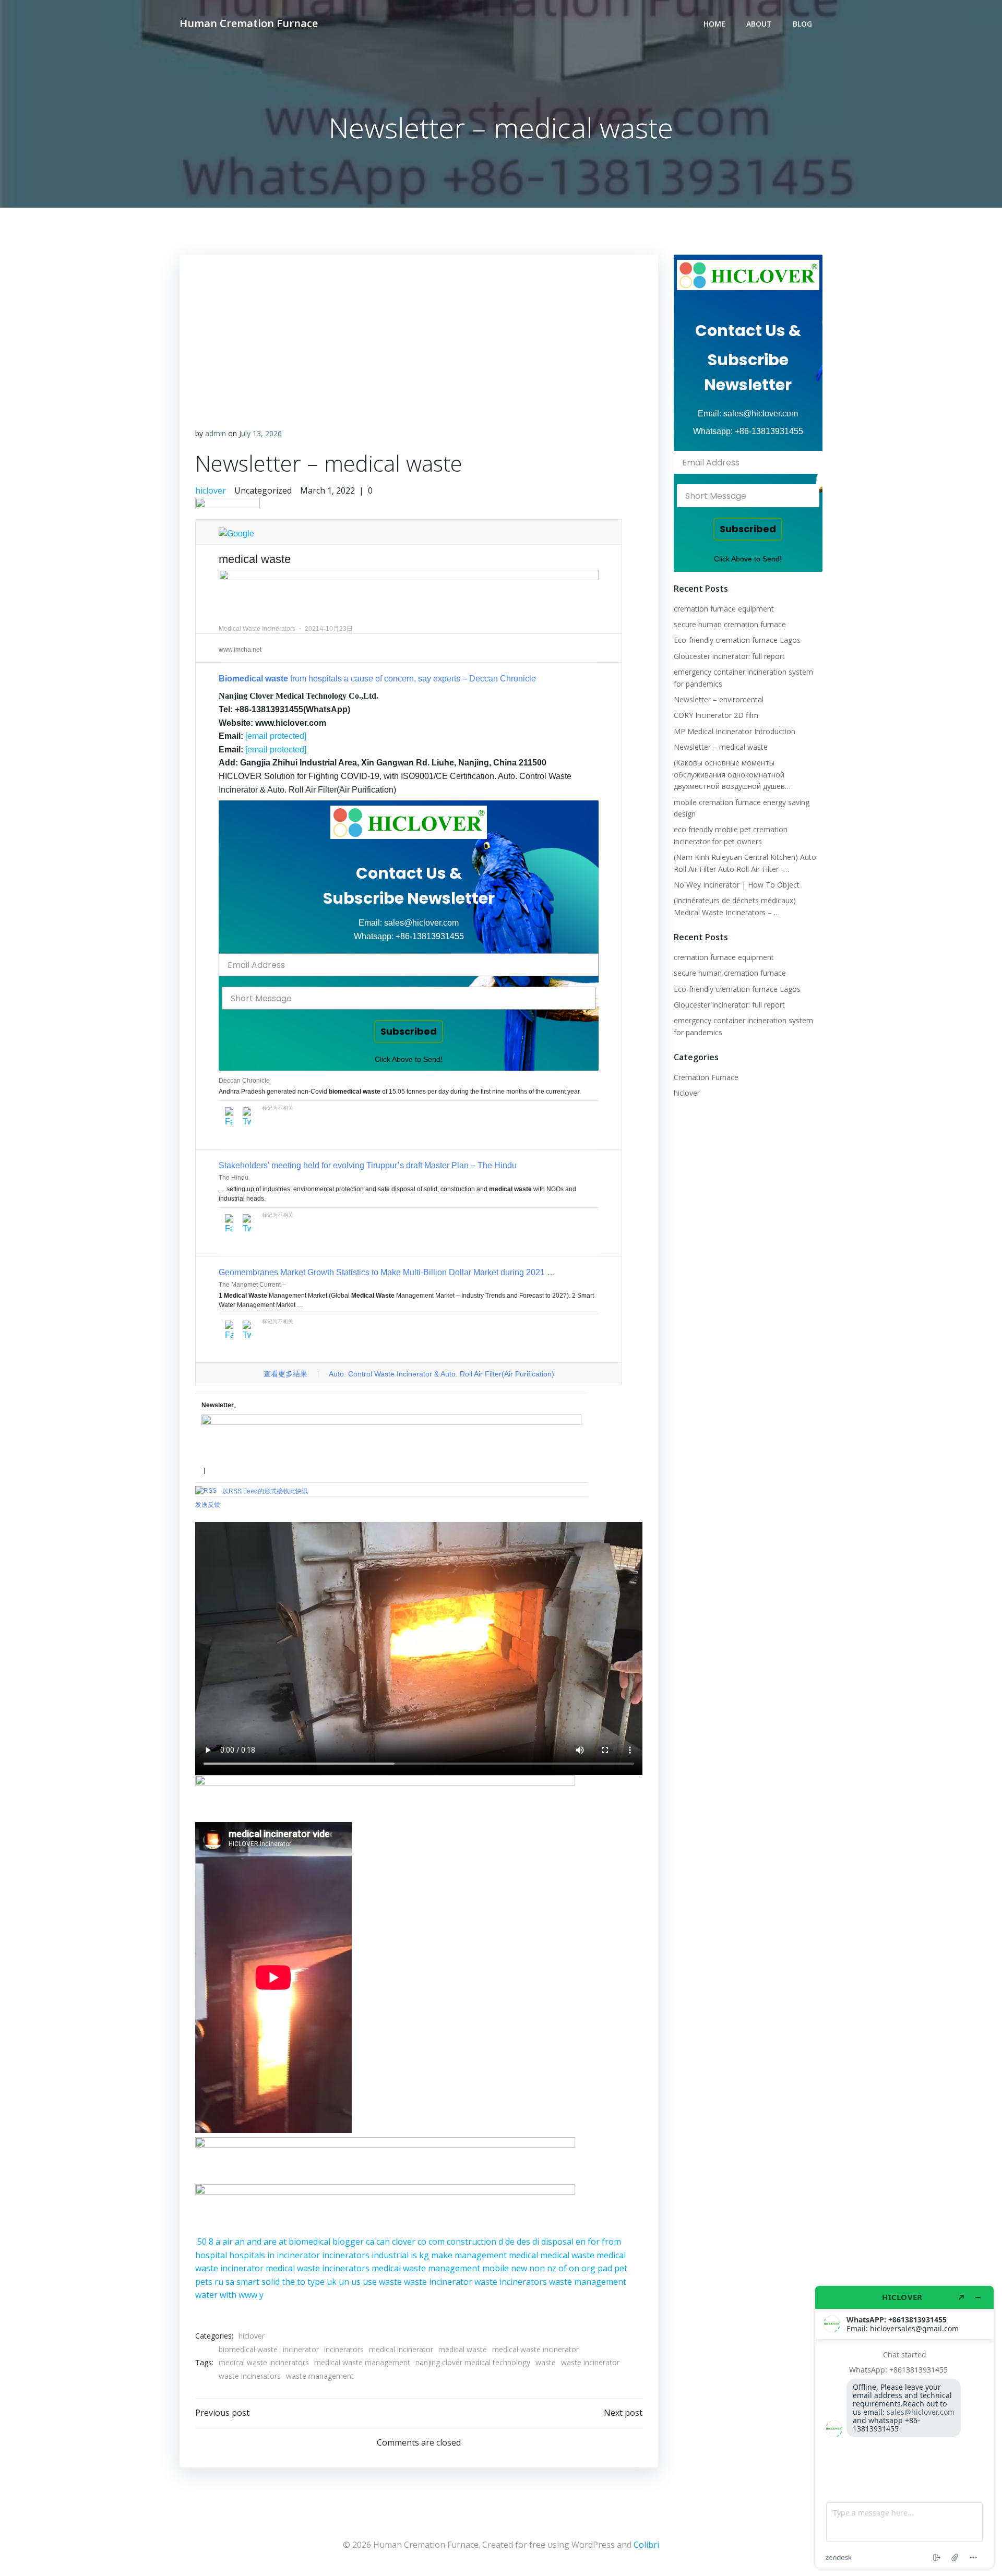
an (240, 2242)
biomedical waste (248, 2349)
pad (605, 2268)
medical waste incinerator (535, 2349)
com (437, 2242)
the (288, 2282)
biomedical (309, 2242)
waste (390, 2282)
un (344, 2282)
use (370, 2282)
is (414, 2255)
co (422, 2242)
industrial (390, 2255)
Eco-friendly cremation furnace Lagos (737, 640)
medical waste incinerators (318, 2268)
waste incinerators (511, 2282)
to (301, 2282)
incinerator (298, 2255)
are (270, 2242)
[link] (409, 822)
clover (404, 2242)
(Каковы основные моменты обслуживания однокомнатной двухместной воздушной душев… (732, 774)
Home (714, 24)
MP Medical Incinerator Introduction (735, 731)
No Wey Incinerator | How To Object (737, 885)
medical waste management (426, 2268)
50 (202, 2242)
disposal (557, 2242)
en (581, 2242)
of (563, 2268)
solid (271, 2282)
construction (472, 2242)
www (248, 2295)
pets (204, 2282)
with (228, 2295)
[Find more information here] (904, 2427)
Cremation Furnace (706, 1077)
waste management (588, 2282)
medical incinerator (401, 2349)
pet (621, 2268)
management (481, 2255)
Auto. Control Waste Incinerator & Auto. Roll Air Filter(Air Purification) (442, 1374)
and (254, 2242)
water (206, 2295)
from (611, 2242)
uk (332, 2282)
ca (370, 2242)
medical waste (567, 2255)
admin (216, 433)
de (510, 2242)
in (271, 2255)
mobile (496, 2268)
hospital (211, 2255)
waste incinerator (438, 2282)
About (759, 24)
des (523, 2242)
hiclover (211, 490)
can (383, 2242)
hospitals (247, 2255)
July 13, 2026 (260, 433)
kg (424, 2255)
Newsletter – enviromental (719, 699)
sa (230, 2282)
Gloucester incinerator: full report (729, 656)
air (228, 2242)
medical (523, 2255)
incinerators (346, 2255)
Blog (802, 24)
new (519, 2268)
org (588, 2268)
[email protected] (276, 736)
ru (219, 2282)
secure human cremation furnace (730, 624)
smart (248, 2282)
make (442, 2255)
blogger (348, 2242)
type (316, 2282)
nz (552, 2268)
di (536, 2242)
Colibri (646, 2545)
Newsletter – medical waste (721, 747)
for (594, 2242)
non (537, 2268)
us (356, 2282)
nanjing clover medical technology (473, 2362)
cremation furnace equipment (724, 609)
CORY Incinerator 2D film (716, 715)
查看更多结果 (285, 1374)
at (283, 2242)
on (574, 2268)
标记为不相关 (278, 1108)
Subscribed (409, 1031)
